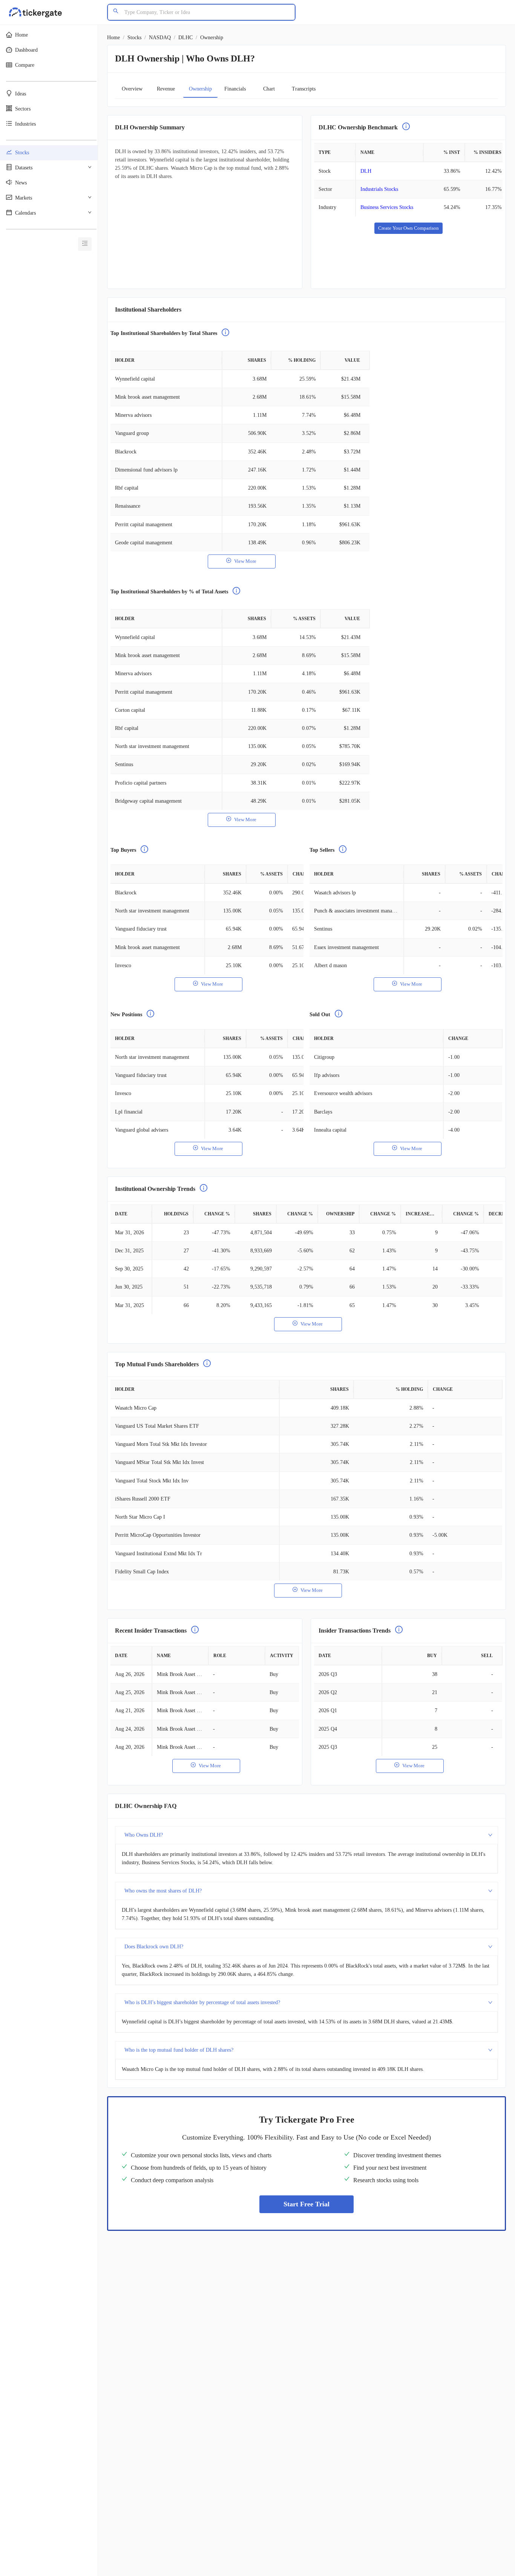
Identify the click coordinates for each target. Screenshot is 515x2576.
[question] (406, 127)
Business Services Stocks (387, 207)
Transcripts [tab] (304, 89)
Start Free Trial (307, 2204)
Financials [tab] (235, 89)
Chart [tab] (269, 89)
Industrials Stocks (379, 189)
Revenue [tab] (166, 89)
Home (113, 38)
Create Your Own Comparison (408, 228)
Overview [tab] (132, 89)
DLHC (185, 38)
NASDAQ (160, 38)
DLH (366, 171)
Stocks (134, 38)
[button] (49, 35)
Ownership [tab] (200, 89)
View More (245, 561)
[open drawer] (85, 244)
